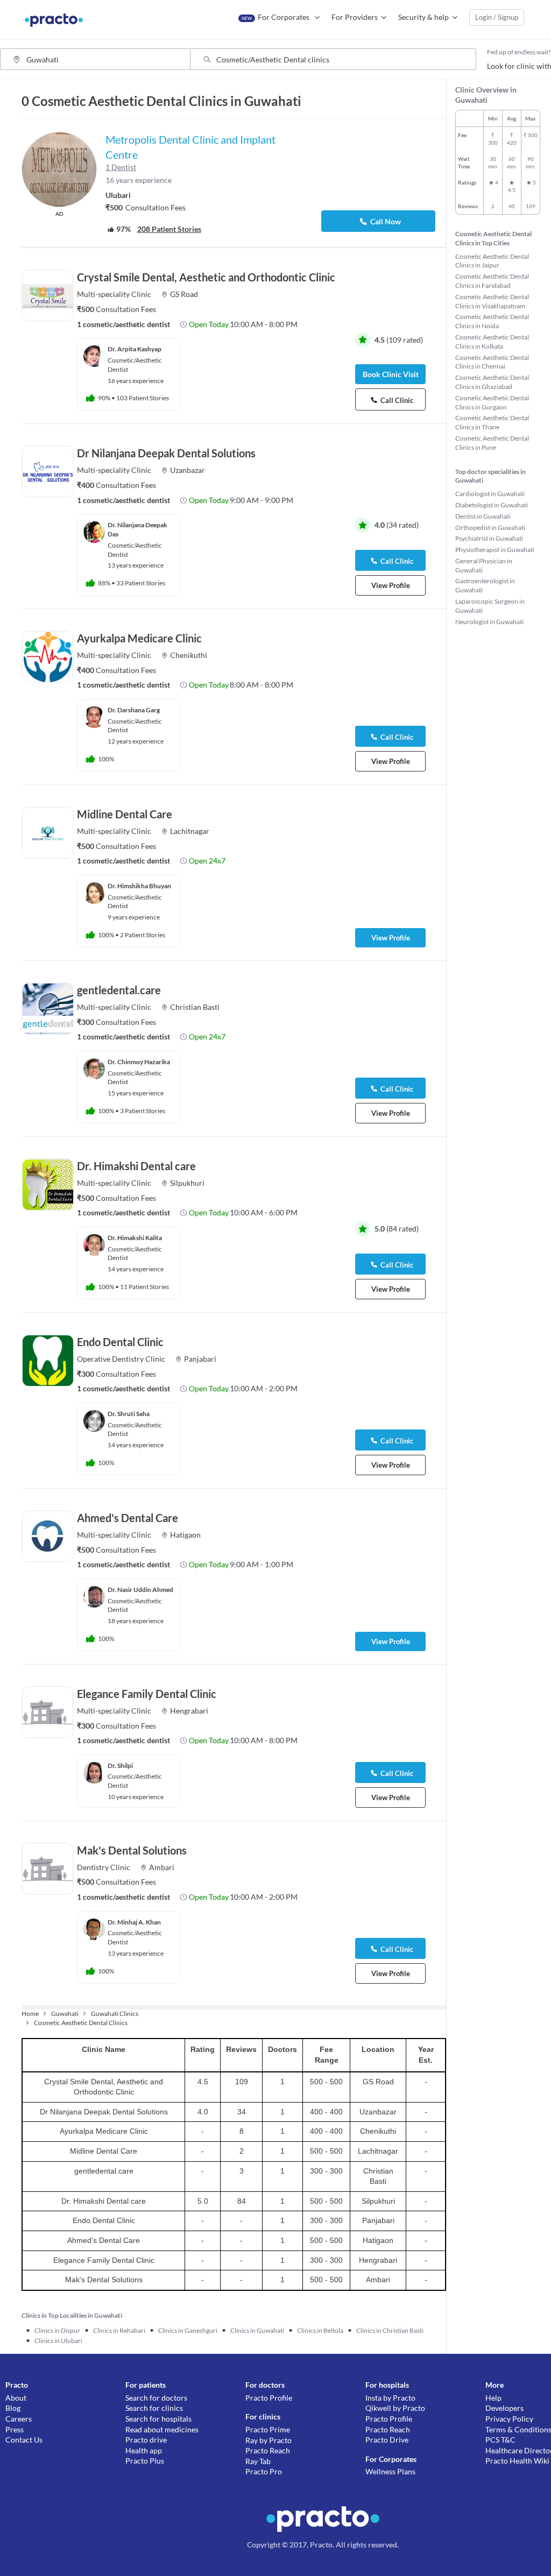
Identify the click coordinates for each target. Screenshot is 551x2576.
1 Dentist (121, 167)
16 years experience (139, 180)
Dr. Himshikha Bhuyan (139, 886)
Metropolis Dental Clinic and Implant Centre (190, 147)
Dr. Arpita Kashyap (135, 349)
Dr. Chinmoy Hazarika (139, 1062)
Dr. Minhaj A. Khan (134, 1922)
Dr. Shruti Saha (129, 1414)
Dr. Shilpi (120, 1765)
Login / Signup (497, 17)
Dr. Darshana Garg (134, 710)
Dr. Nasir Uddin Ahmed (140, 1590)
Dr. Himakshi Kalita (135, 1238)
